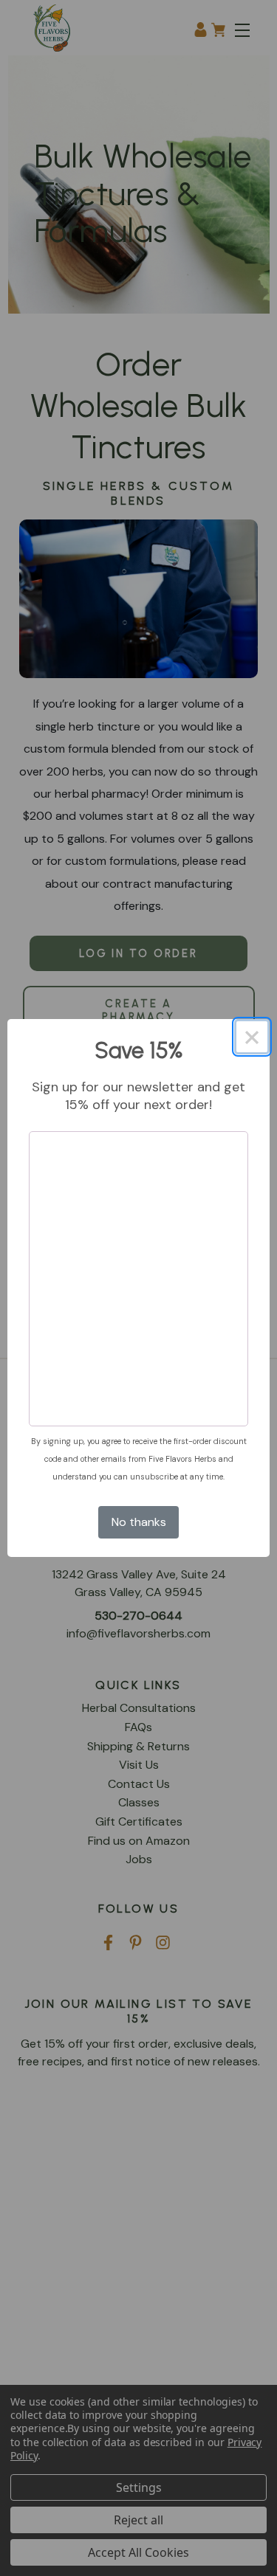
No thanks (139, 1522)
